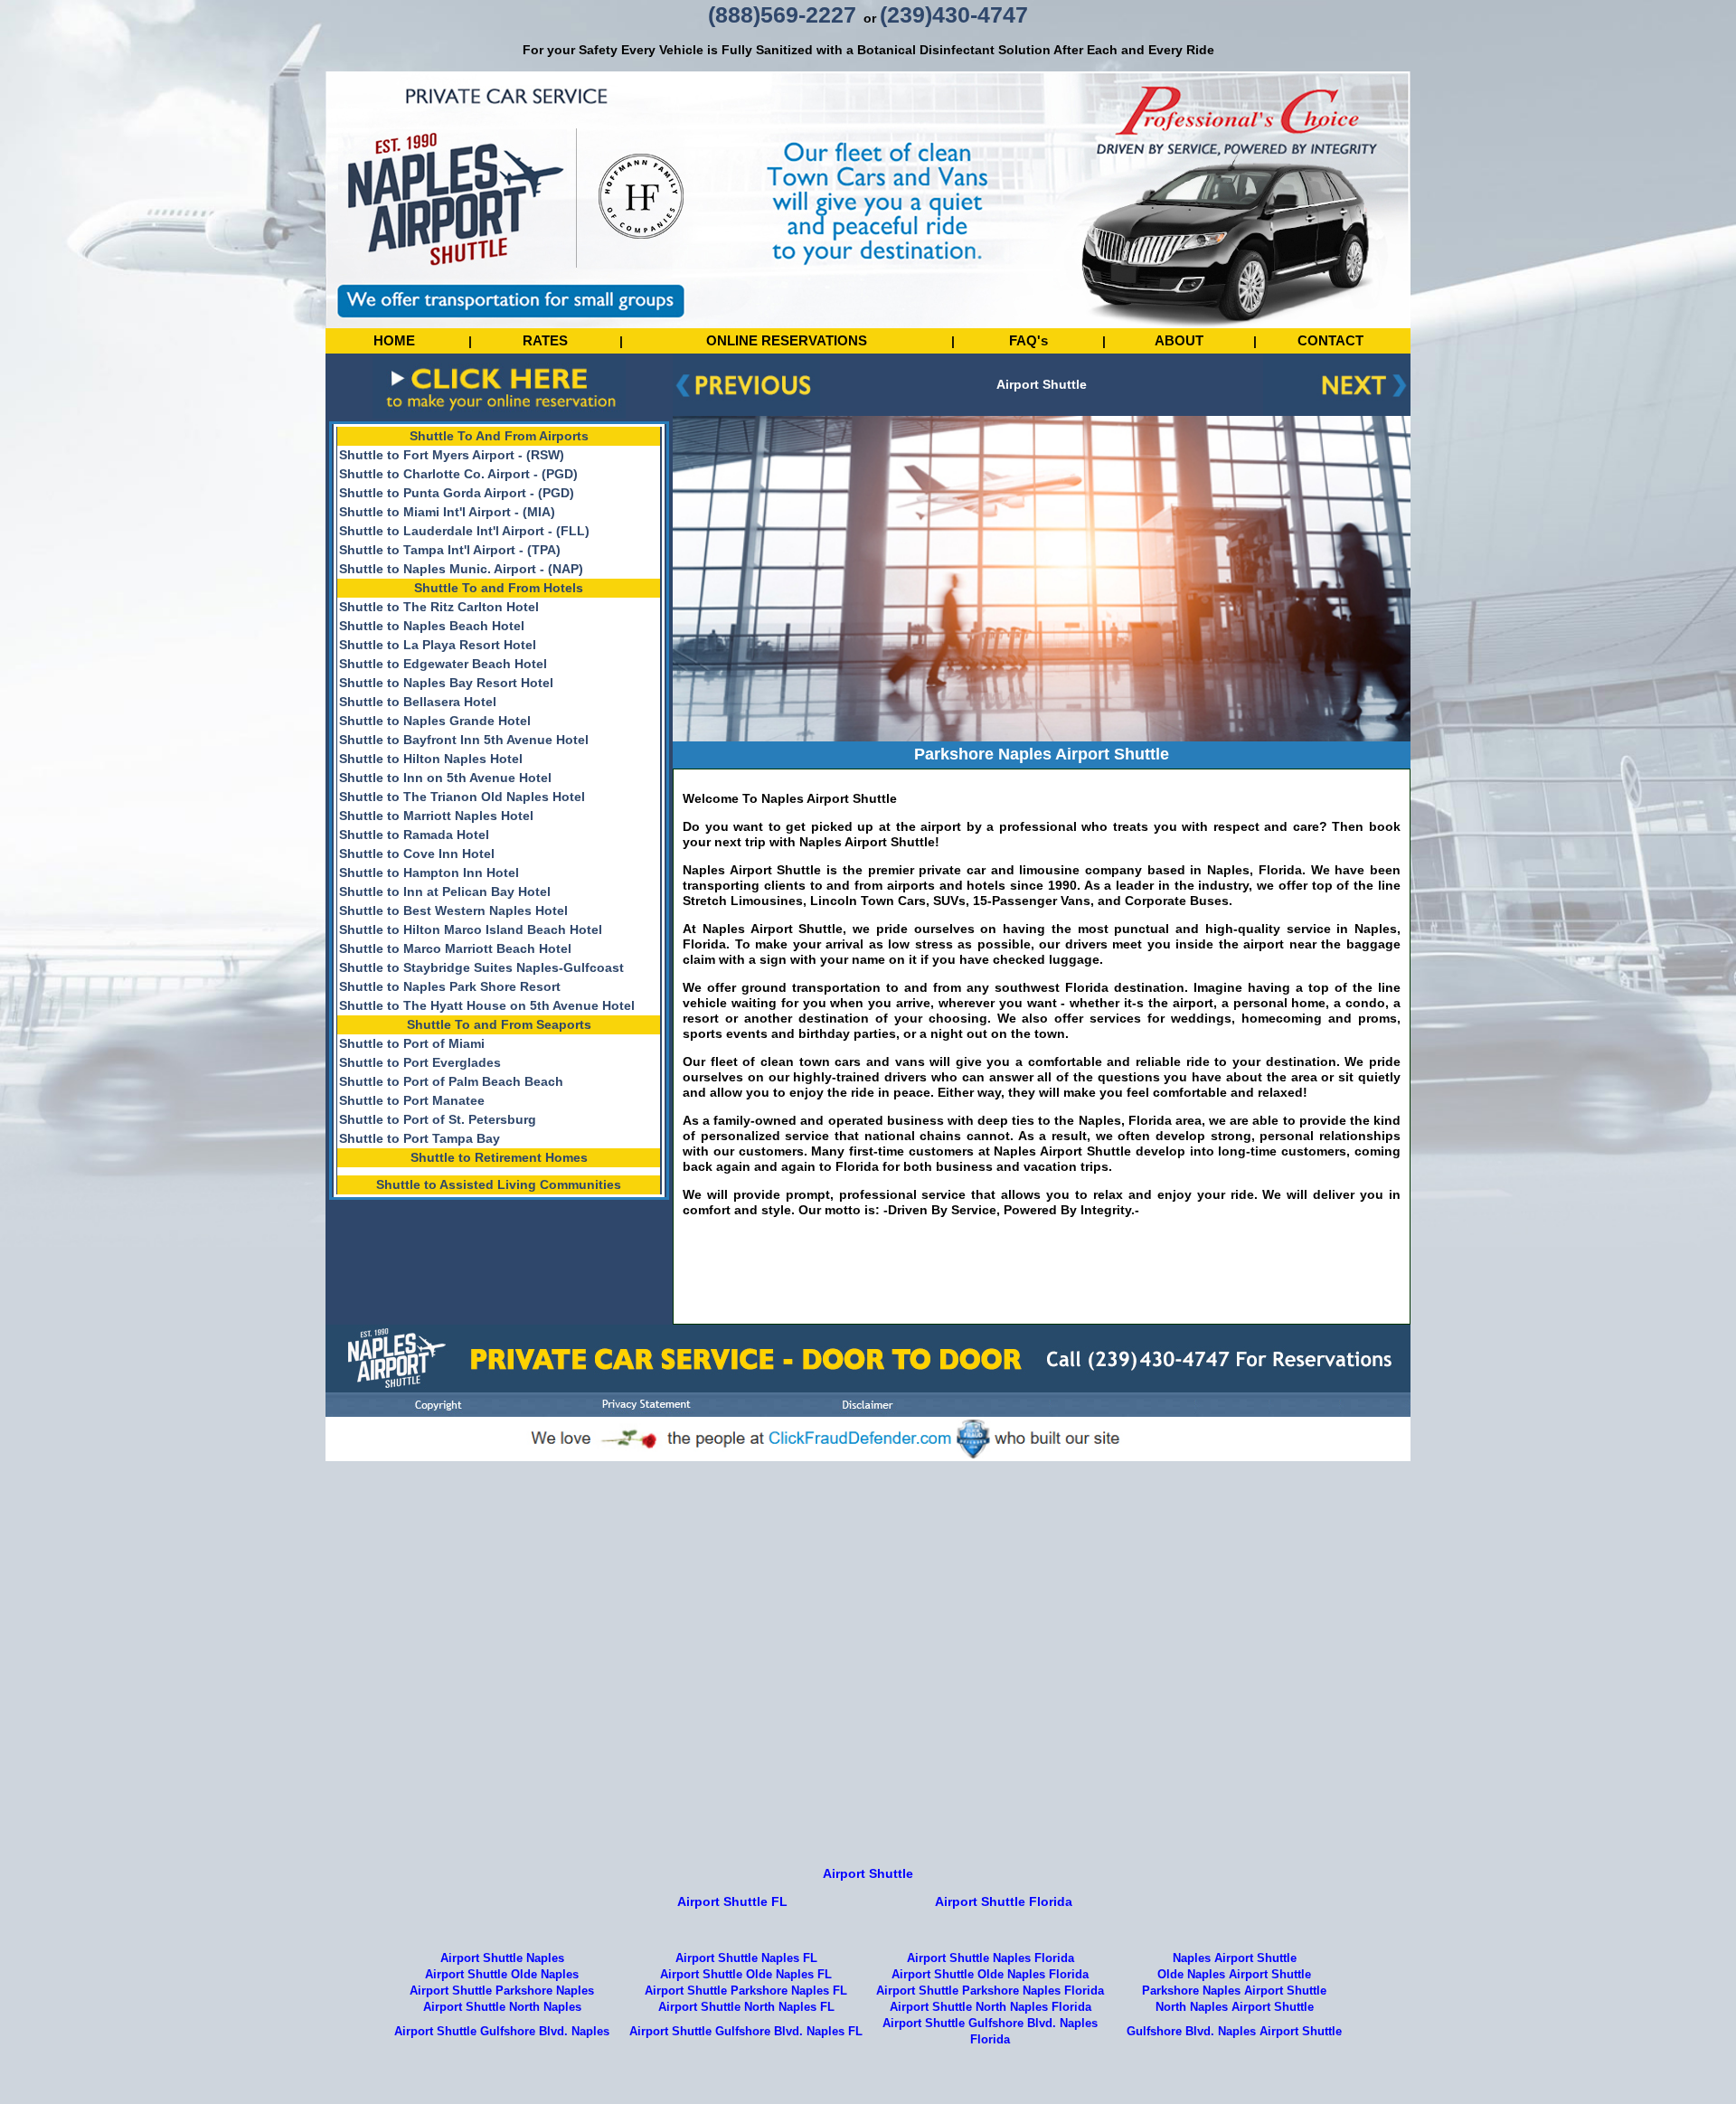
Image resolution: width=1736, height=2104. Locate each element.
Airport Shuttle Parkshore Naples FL (746, 1991)
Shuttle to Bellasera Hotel (418, 702)
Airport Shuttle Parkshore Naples (502, 1991)
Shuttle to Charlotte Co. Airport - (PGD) (458, 474)
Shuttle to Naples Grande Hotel (435, 721)
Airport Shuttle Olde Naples (502, 1975)
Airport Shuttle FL (732, 1901)
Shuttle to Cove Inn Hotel (417, 854)
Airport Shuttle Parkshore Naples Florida (990, 1991)
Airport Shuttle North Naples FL (746, 2007)
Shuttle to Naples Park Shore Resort (450, 986)
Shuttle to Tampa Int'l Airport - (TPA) (450, 550)
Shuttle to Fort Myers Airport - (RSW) (452, 455)
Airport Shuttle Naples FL (746, 1958)
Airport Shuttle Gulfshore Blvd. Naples (502, 2032)
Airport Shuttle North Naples (502, 2007)
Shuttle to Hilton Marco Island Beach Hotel (471, 929)
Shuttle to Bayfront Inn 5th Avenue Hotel (464, 740)
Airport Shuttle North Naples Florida (991, 2007)
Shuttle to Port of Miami (412, 1043)
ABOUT (1179, 340)
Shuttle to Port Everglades (420, 1062)
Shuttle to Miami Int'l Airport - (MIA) (447, 512)
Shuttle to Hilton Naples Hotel (431, 759)
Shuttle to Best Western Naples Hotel (453, 910)
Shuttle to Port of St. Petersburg (438, 1119)
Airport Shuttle (868, 1873)
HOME (394, 340)
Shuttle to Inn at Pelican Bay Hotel (445, 892)
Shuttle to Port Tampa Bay (420, 1138)
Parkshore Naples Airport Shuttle (1234, 1991)
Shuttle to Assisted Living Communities (499, 1184)
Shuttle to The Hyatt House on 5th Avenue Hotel (487, 1005)
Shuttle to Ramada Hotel (414, 835)
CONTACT (1330, 340)
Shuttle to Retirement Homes (499, 1157)
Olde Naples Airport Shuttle (1234, 1975)
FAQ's (1028, 340)
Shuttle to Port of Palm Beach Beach (451, 1081)
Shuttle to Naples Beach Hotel (432, 626)
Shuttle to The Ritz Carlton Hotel (439, 607)
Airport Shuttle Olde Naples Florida (990, 1975)
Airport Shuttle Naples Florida (991, 1958)
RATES (545, 340)
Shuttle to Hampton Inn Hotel (429, 873)
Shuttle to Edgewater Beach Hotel (443, 664)
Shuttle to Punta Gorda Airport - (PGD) (457, 493)
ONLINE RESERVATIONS (787, 340)
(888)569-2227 (782, 14)
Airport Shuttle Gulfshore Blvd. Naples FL (746, 2032)
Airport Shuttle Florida (1004, 1901)
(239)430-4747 (954, 14)
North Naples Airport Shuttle (1235, 2007)
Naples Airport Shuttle (1235, 1958)
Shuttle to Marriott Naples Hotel (436, 816)
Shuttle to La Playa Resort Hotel (438, 645)
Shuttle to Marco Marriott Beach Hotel (455, 948)
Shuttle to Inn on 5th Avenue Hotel (445, 778)
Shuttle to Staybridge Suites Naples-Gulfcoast (481, 967)
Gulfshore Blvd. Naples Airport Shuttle (1234, 2032)
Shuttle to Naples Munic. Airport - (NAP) (461, 569)
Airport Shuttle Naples (502, 1958)
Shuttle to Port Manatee (412, 1100)
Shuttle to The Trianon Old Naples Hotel (462, 797)
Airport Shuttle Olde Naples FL (746, 1975)
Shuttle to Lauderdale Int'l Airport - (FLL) (464, 531)
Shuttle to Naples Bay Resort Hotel (446, 683)
